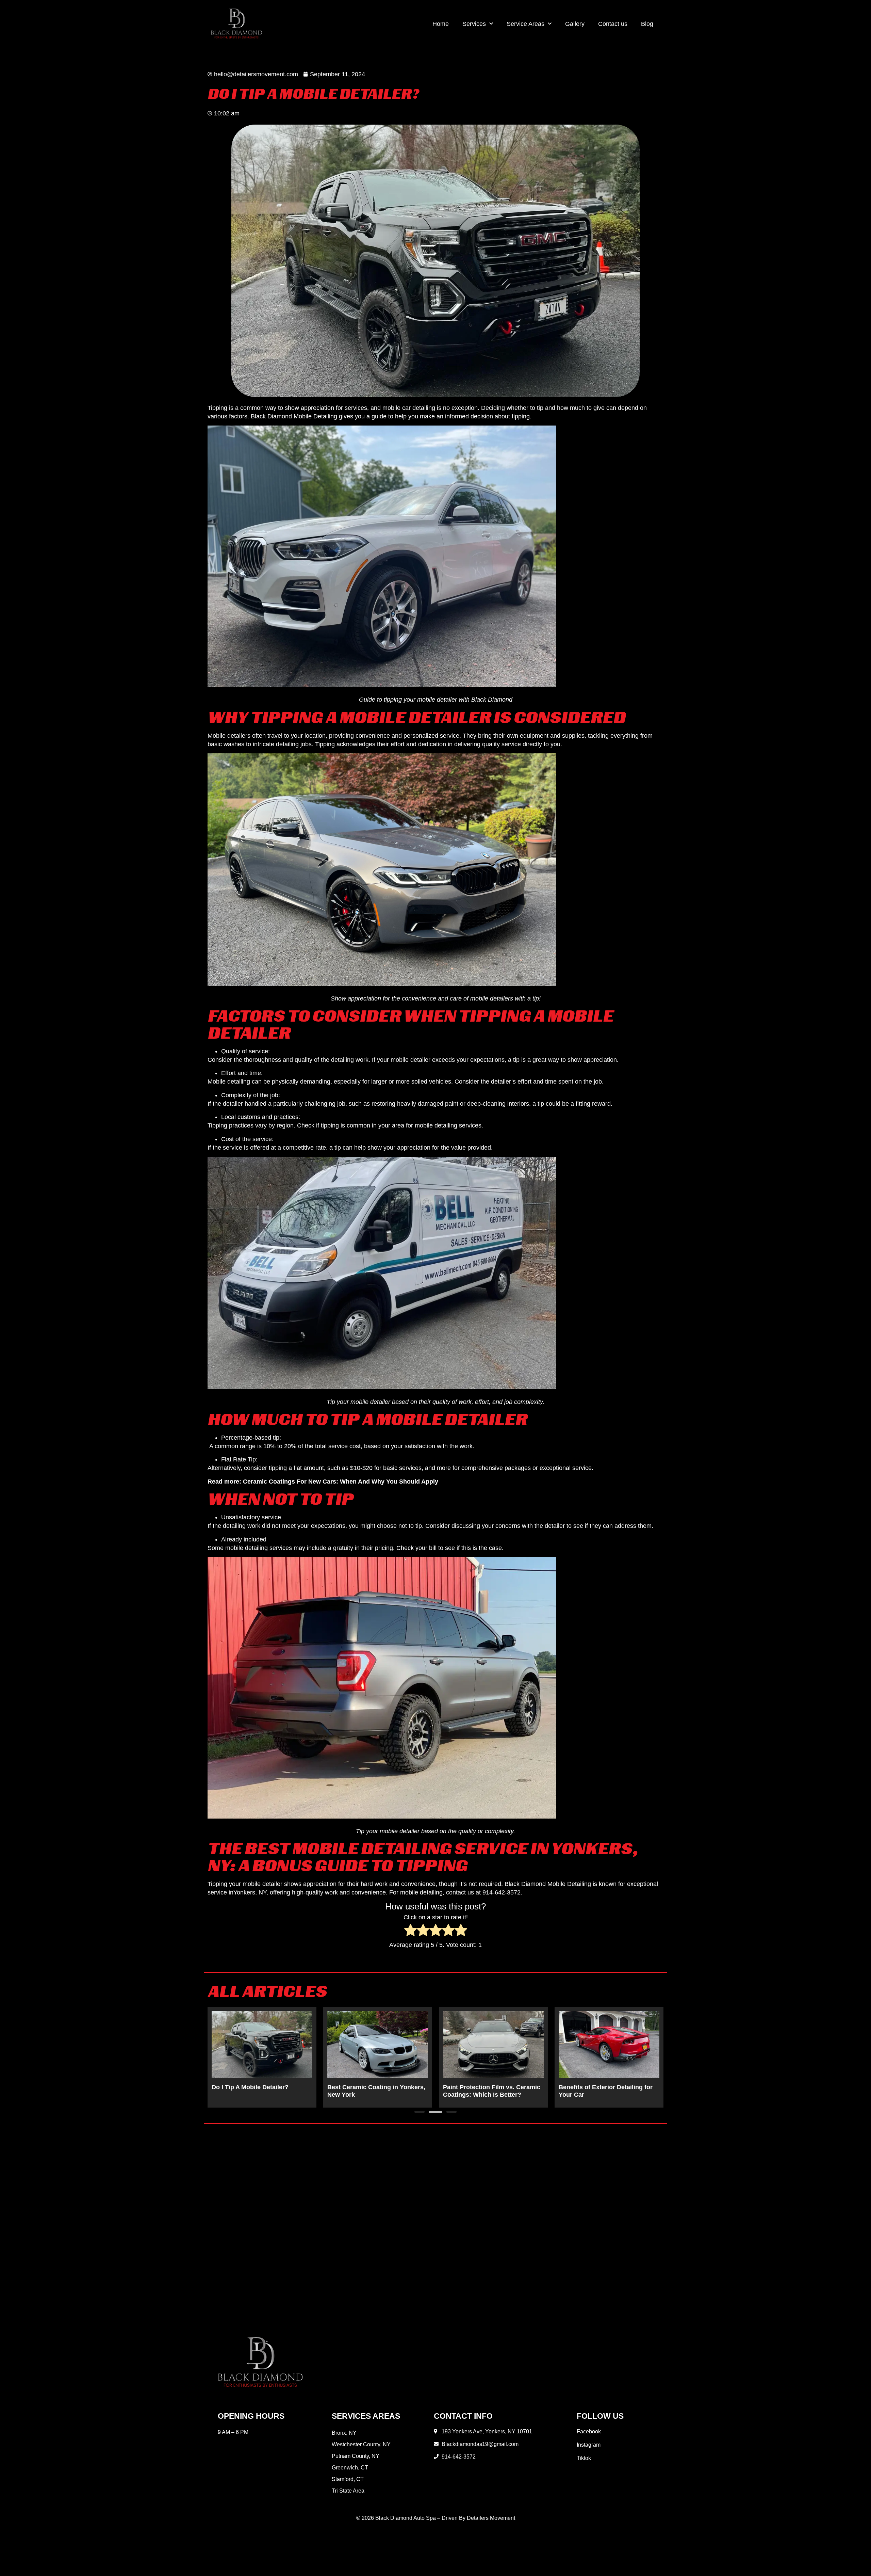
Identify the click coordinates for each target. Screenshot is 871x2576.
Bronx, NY (344, 2433)
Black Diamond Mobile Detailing (294, 416)
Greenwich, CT (350, 2468)
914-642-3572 (502, 1892)
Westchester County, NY (361, 2444)
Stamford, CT (348, 2479)
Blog (647, 24)
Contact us (613, 24)
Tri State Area (348, 2491)
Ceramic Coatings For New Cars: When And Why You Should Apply (341, 1482)
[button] (420, 2112)
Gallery (575, 24)
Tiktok (584, 2458)
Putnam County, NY (356, 2456)
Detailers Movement (491, 2518)
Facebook (589, 2431)
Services (474, 24)
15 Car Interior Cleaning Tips (369, 2087)
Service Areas (525, 24)
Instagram (589, 2445)
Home (441, 24)
